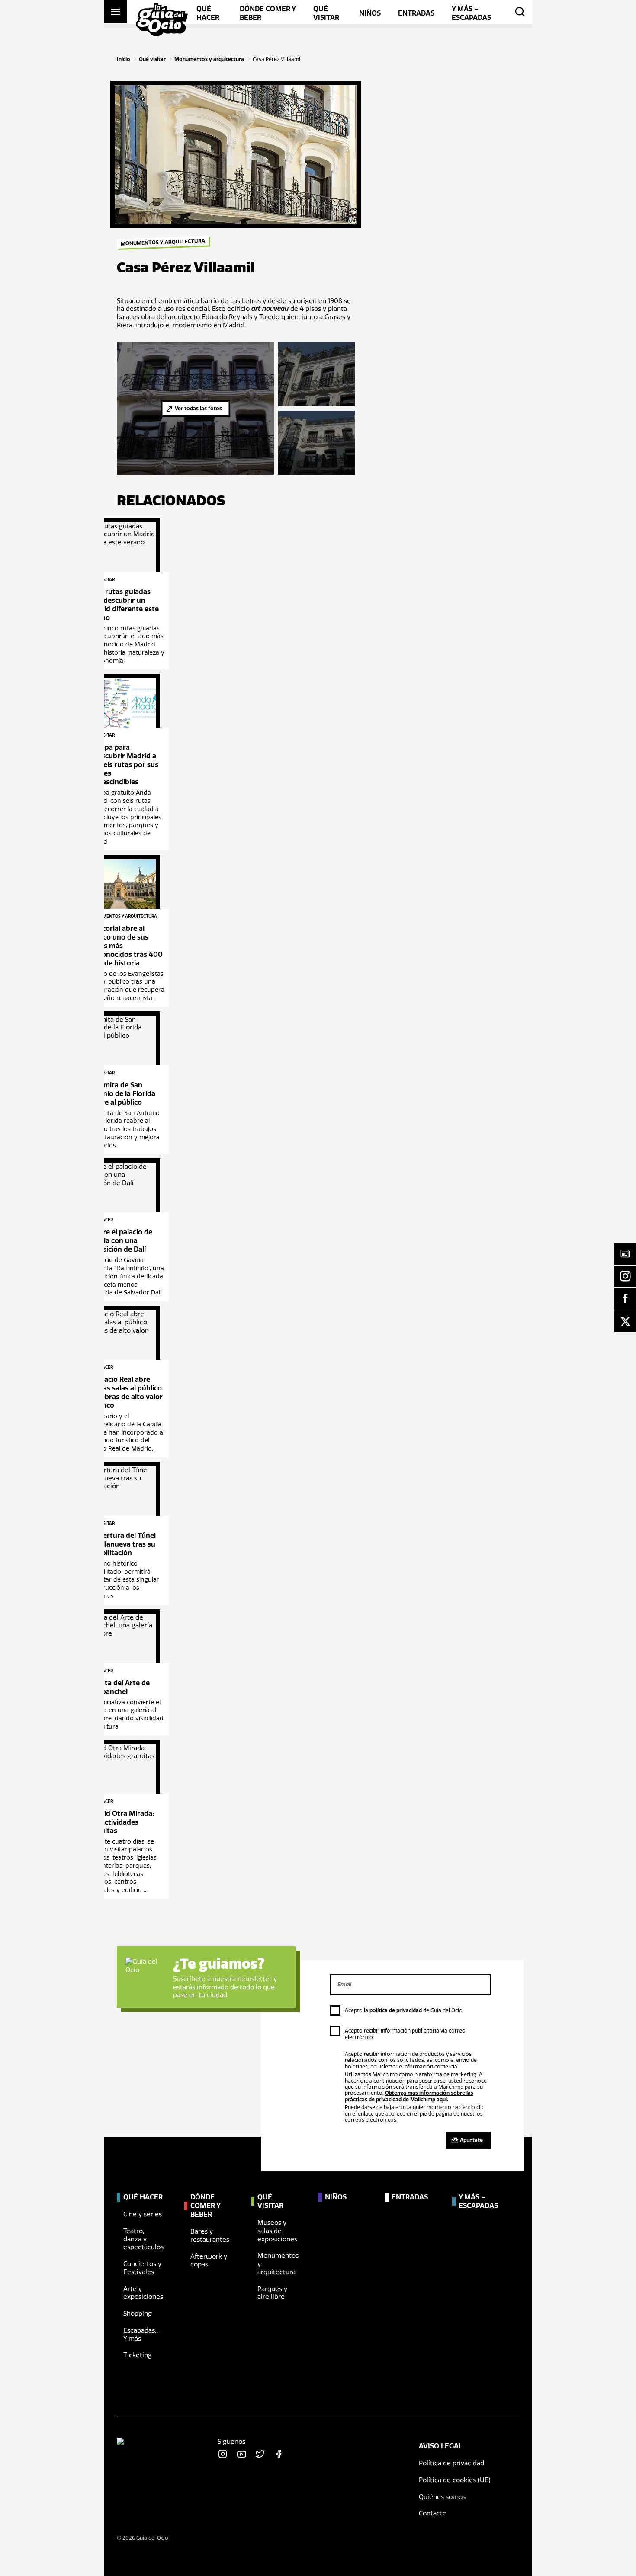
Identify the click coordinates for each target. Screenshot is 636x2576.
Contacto (433, 2514)
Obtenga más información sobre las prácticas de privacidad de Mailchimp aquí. (409, 2096)
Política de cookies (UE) (455, 2480)
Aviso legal (441, 2446)
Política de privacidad (451, 2463)
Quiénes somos (442, 2497)
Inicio (124, 59)
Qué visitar (152, 59)
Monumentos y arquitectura (209, 59)
